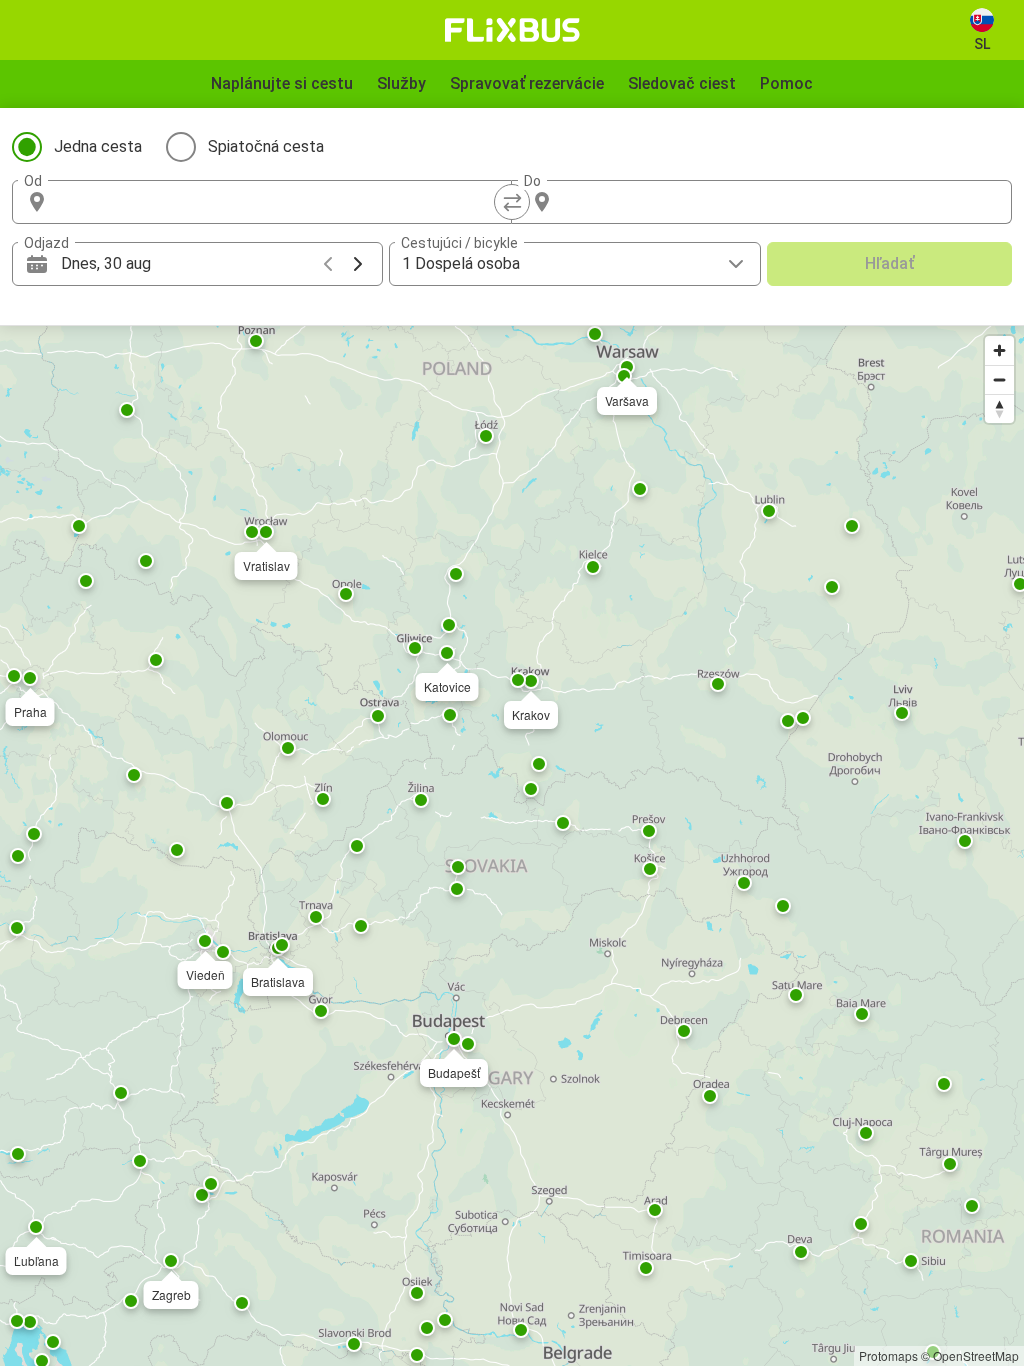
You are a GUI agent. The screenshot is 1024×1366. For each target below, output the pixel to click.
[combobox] (280, 202)
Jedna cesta (98, 146)
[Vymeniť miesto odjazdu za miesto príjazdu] (512, 202)
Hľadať (889, 263)
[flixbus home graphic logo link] (512, 30)
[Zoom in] (999, 350)
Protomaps (888, 1355)
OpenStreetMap (976, 1355)
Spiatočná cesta (266, 146)
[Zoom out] (999, 379)
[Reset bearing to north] (999, 408)
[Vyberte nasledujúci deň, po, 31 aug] (358, 264)
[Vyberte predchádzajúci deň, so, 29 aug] (328, 264)
